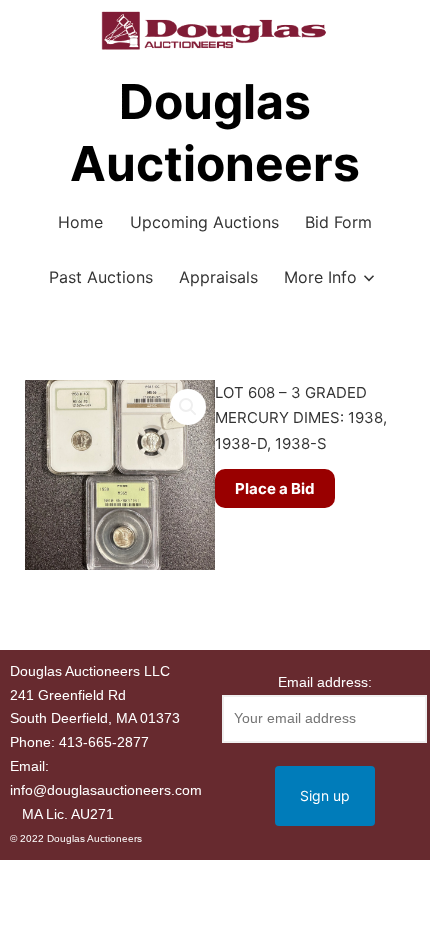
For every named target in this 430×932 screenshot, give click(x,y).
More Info (320, 277)
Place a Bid (275, 488)
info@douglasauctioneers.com (106, 790)
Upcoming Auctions (204, 222)
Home (80, 222)
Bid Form (338, 222)
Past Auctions (101, 277)
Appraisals (218, 277)
